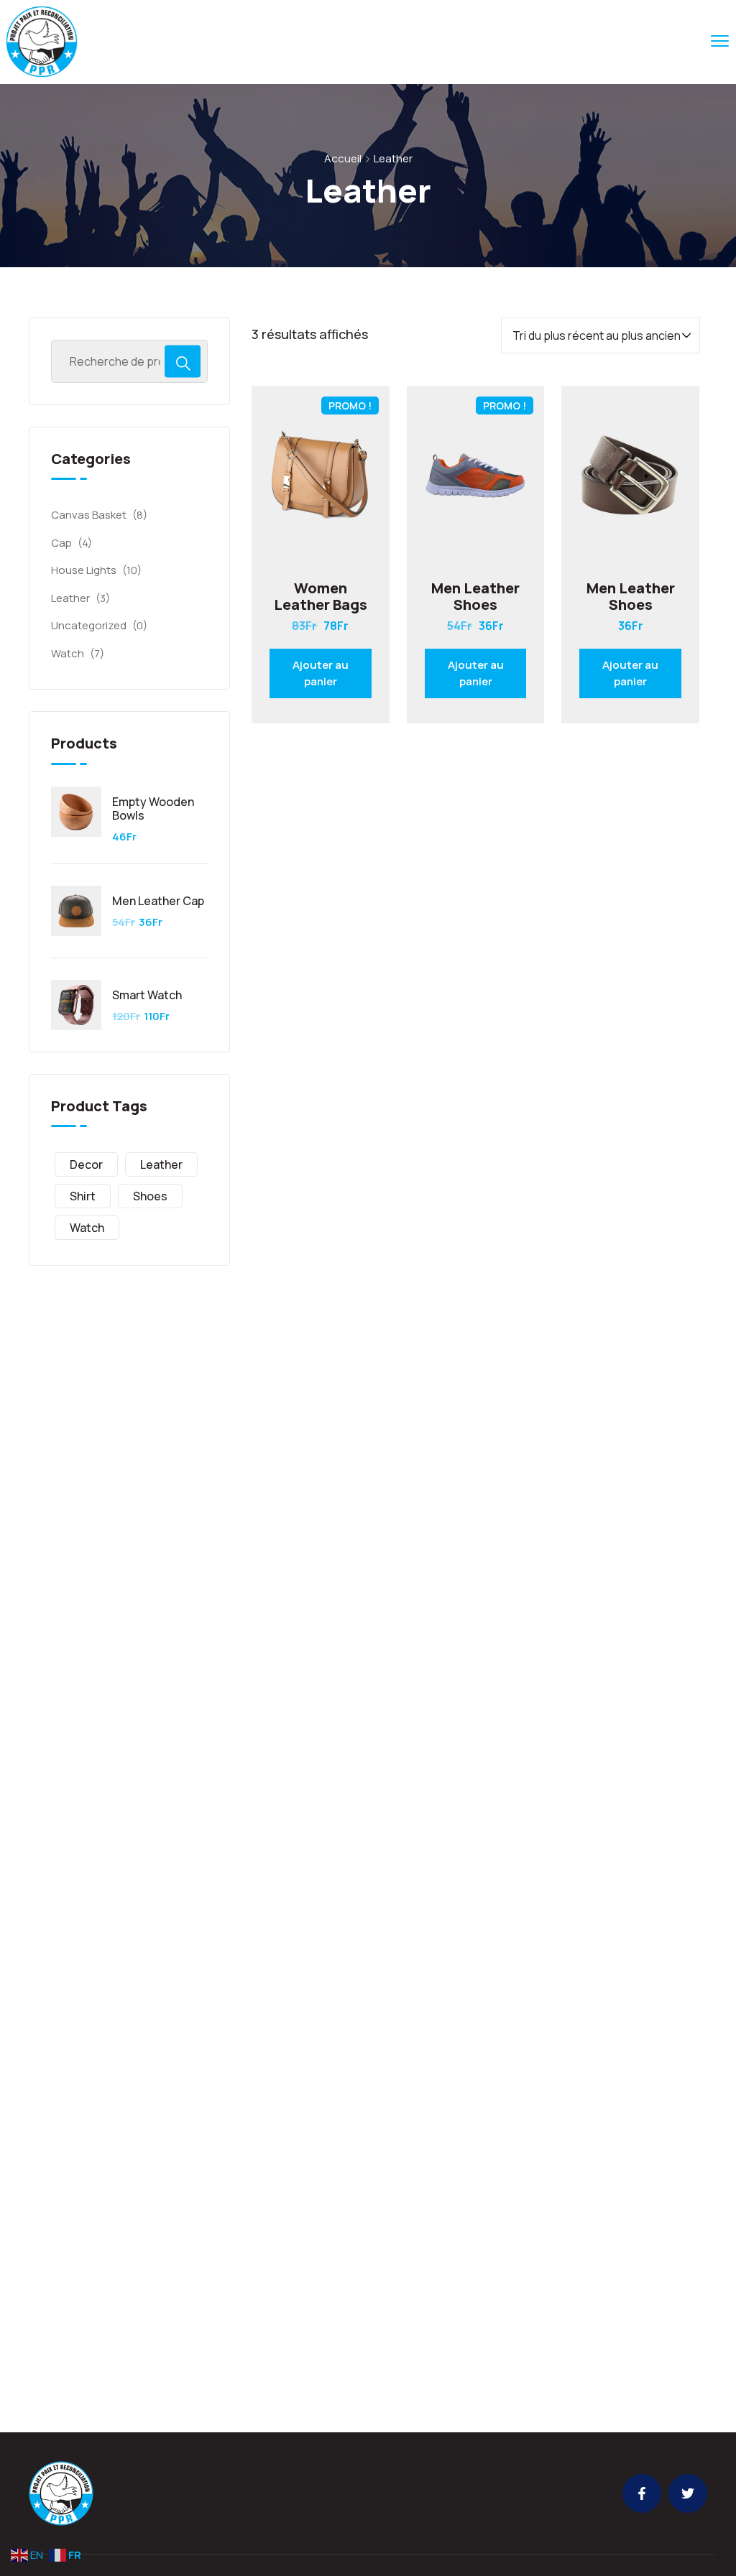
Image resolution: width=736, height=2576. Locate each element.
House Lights (84, 570)
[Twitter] (688, 2493)
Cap (61, 543)
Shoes (150, 1196)
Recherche (183, 361)
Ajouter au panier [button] (321, 673)
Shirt (83, 1196)
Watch (68, 653)
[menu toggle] (720, 41)
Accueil (343, 158)
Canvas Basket (89, 515)
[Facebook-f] (642, 2493)
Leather (70, 598)
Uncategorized (89, 625)
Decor (86, 1164)
